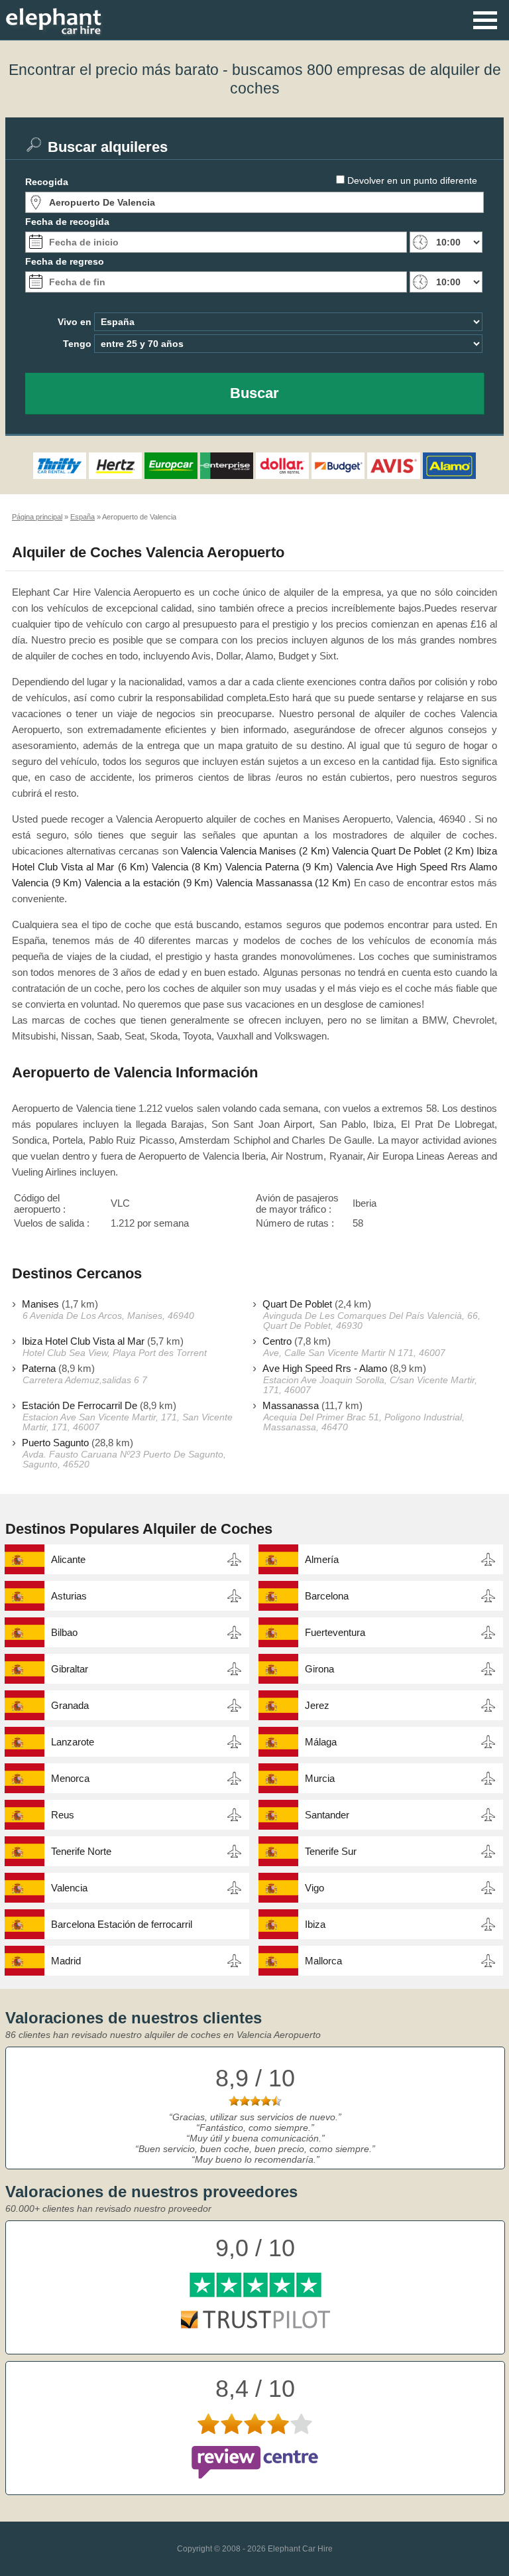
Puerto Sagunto (55, 1443)
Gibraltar (70, 1669)
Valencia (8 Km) (187, 867)
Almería (322, 1559)
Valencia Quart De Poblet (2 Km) (403, 851)
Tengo (77, 344)
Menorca (70, 1778)
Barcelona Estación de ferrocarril (122, 1924)
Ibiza (315, 1924)
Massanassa (291, 1405)
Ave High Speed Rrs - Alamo (325, 1368)
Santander (327, 1815)
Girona (319, 1669)
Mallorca (323, 1961)
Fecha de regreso (65, 261)
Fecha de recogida (67, 222)
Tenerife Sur (331, 1851)
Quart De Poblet (297, 1304)
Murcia (320, 1778)
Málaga (321, 1742)
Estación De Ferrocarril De (80, 1405)
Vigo (314, 1888)
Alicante (68, 1559)
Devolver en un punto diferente (412, 180)
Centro (277, 1341)
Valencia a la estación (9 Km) (149, 883)
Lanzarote (73, 1742)
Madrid (66, 1961)
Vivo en (75, 322)
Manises (40, 1304)
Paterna (39, 1368)
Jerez (317, 1705)
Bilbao (64, 1632)
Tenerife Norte (81, 1851)
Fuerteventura (335, 1632)
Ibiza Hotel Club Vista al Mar (83, 1341)
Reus (63, 1815)
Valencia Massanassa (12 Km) (283, 883)
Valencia (69, 1888)
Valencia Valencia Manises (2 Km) (255, 851)
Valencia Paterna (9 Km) (279, 867)
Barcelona (327, 1596)
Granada (70, 1705)
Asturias (69, 1596)
